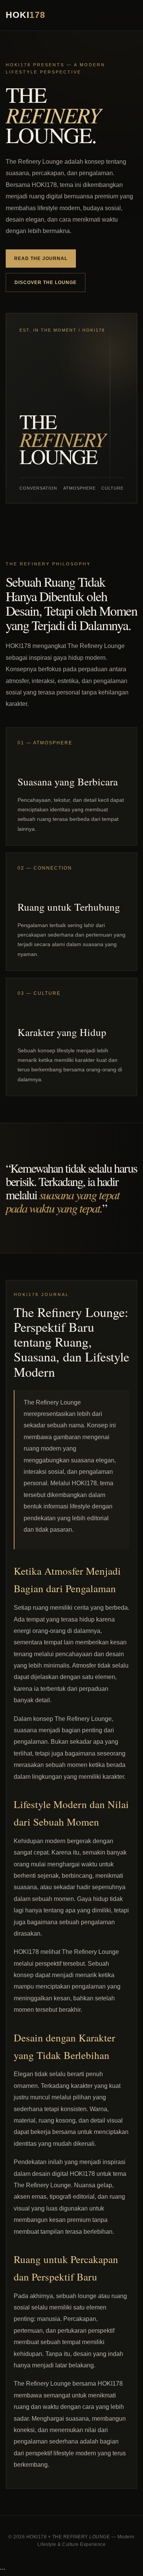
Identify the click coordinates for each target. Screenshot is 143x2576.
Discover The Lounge (46, 282)
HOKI (26, 15)
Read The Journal (41, 259)
